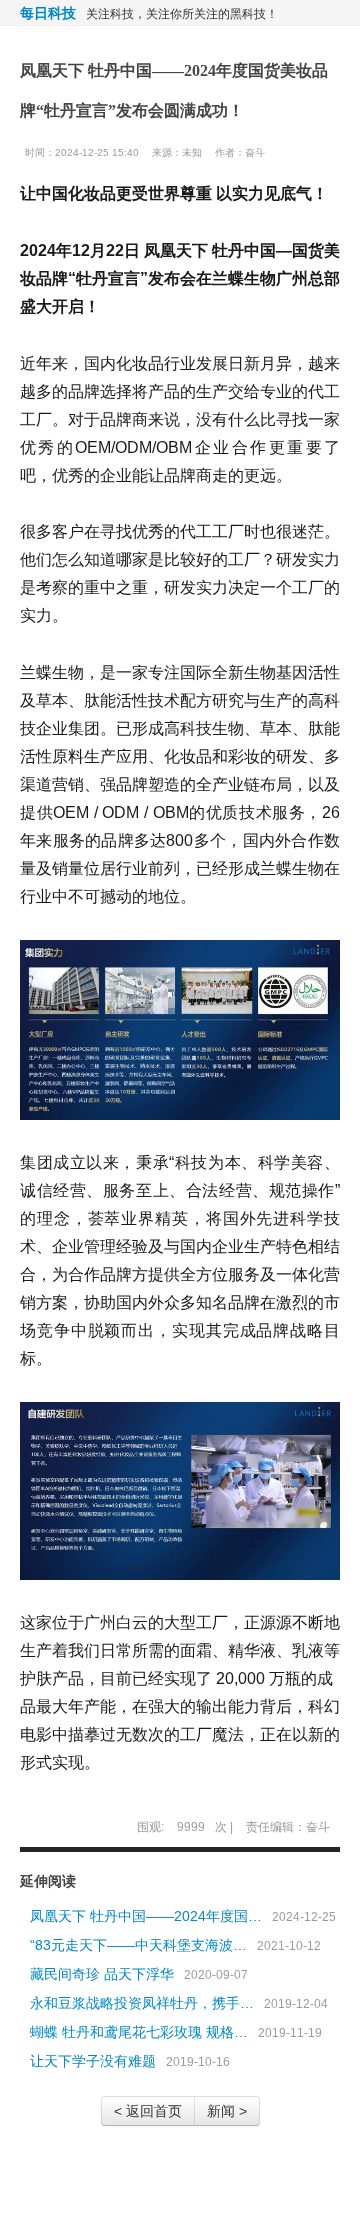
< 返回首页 (148, 2111)
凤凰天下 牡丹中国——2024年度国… (146, 1916)
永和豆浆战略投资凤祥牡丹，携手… (142, 2003)
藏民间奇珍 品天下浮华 (102, 1974)
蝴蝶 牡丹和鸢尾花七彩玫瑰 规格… (139, 2032)
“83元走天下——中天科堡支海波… (138, 1945)
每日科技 (48, 13)
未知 (192, 152)
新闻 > (227, 2111)
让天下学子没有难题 (93, 2061)
